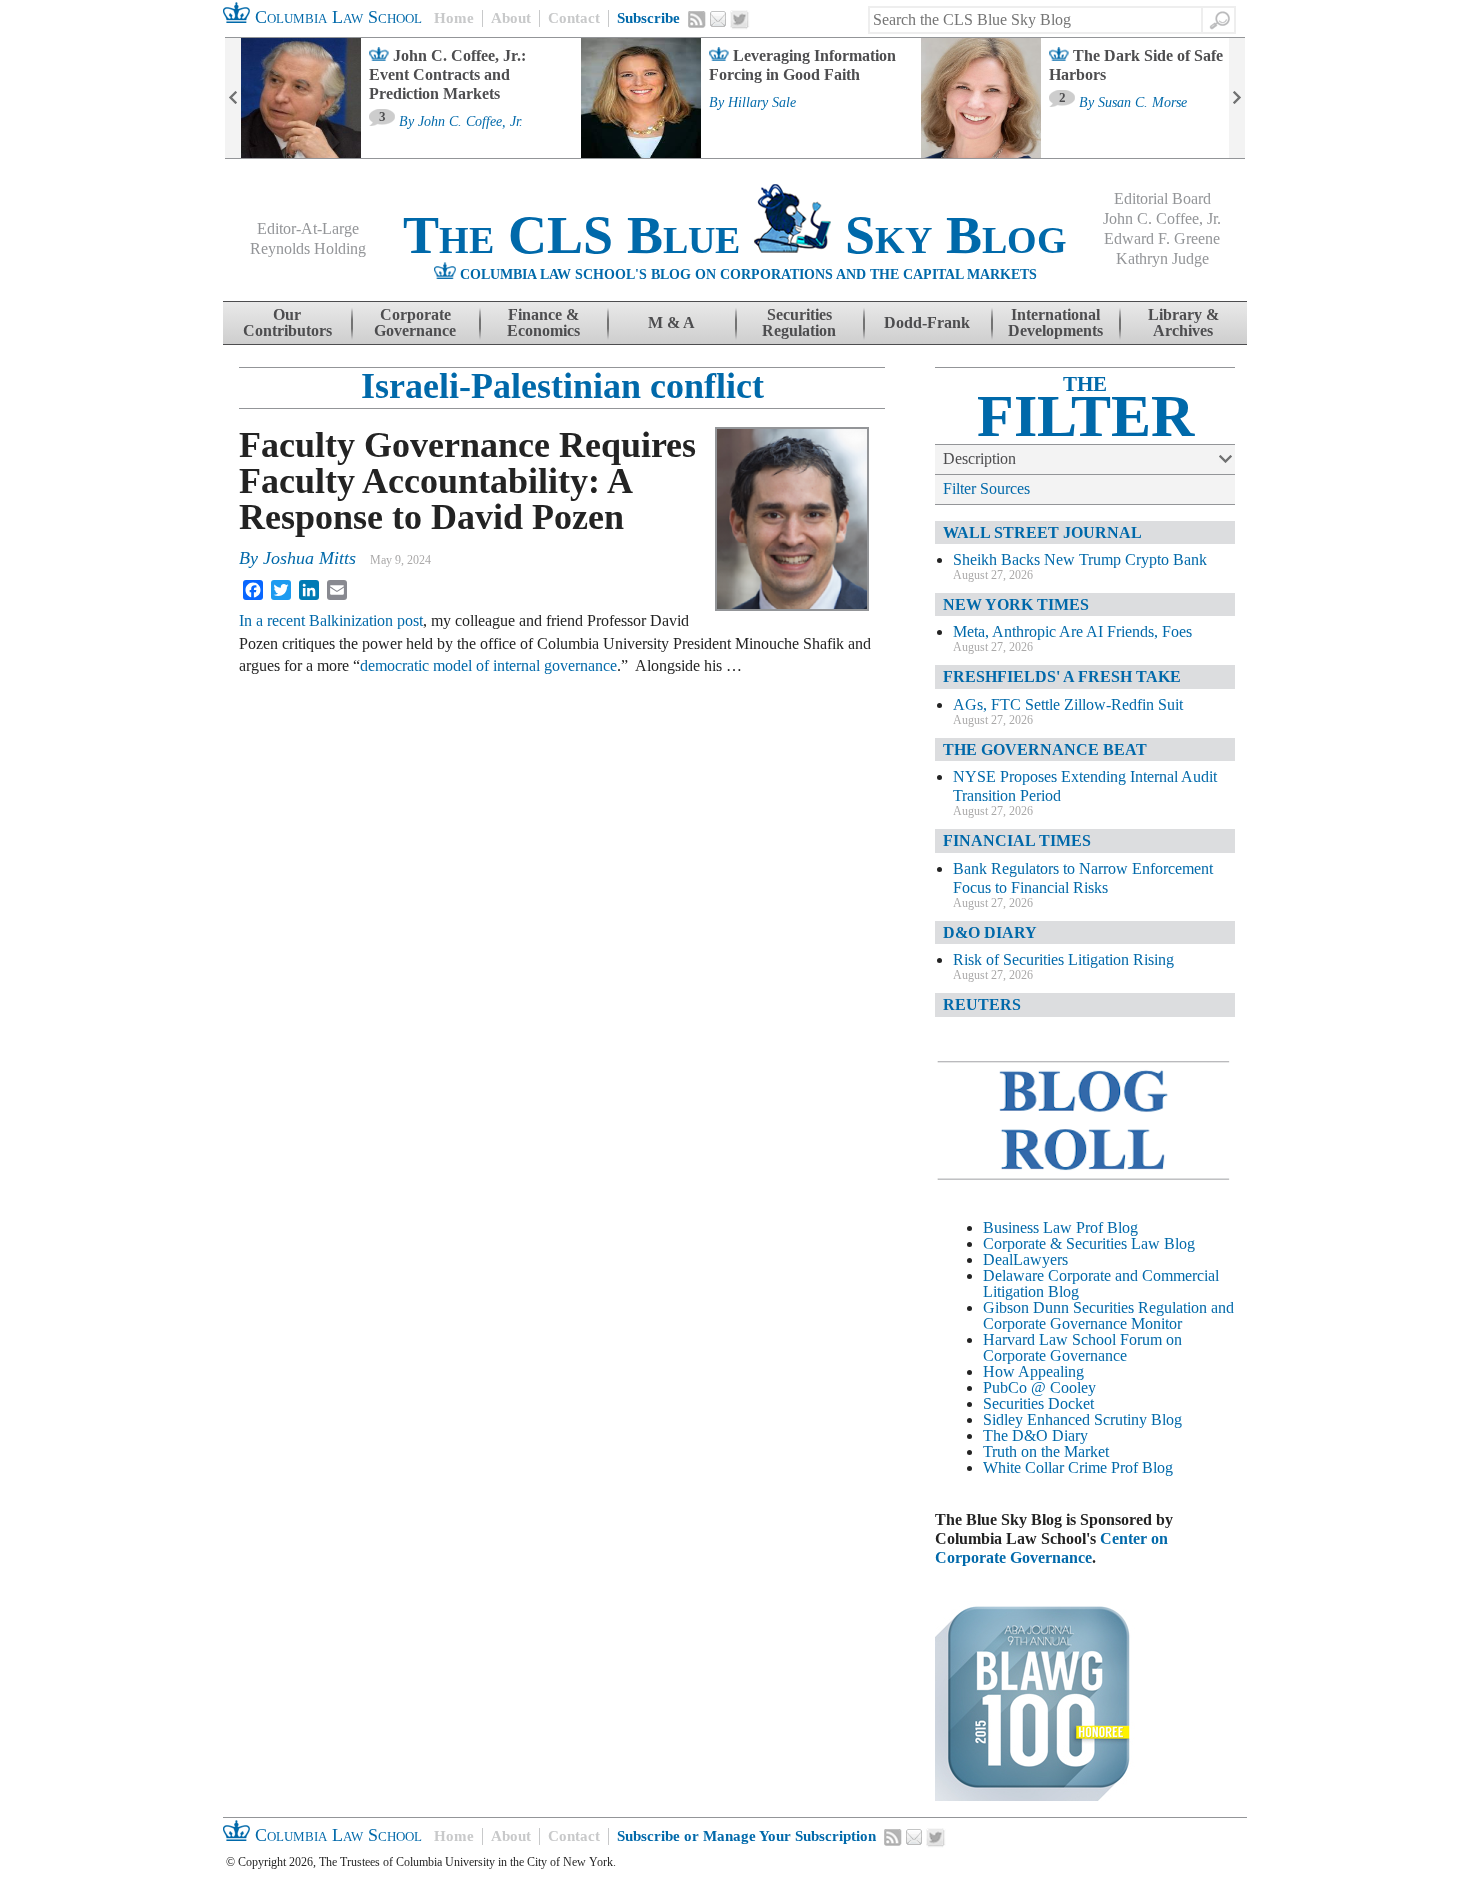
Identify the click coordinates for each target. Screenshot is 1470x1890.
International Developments (1055, 322)
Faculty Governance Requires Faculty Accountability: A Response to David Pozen (467, 481)
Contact (574, 18)
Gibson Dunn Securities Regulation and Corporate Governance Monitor (1108, 1315)
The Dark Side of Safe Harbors (1136, 65)
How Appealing (1033, 1371)
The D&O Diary (1035, 1435)
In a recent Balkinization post (331, 620)
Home (454, 18)
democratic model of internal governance (488, 665)
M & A (671, 322)
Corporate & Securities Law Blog (1089, 1243)
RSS (697, 19)
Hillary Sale (762, 103)
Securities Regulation (799, 322)
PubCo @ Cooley (1039, 1387)
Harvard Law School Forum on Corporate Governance (1082, 1347)
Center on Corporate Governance (1051, 1548)
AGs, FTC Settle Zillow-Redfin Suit (1068, 704)
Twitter (740, 20)
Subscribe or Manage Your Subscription (746, 1836)
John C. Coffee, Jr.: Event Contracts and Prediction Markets (447, 74)
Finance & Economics (543, 322)
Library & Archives (1183, 322)
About (511, 18)
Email (718, 19)
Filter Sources (986, 488)
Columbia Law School (336, 17)
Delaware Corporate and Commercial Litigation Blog (1101, 1283)
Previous (233, 98)
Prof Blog (1142, 1467)
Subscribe (648, 18)
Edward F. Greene (1162, 238)
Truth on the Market (1046, 1451)
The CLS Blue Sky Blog (735, 235)
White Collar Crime (1045, 1467)
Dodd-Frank (927, 322)
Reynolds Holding (308, 248)
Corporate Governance (415, 322)
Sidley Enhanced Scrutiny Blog (1082, 1419)
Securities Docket (1038, 1403)
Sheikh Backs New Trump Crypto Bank (1080, 559)
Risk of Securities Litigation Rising (1063, 959)
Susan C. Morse (1142, 103)
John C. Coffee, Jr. (470, 122)
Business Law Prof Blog (1060, 1227)
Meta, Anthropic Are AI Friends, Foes (1072, 631)
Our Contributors (287, 322)
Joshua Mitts (309, 558)
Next (1237, 98)
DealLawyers (1025, 1259)
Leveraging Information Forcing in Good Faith (802, 65)
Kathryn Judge (1162, 258)
